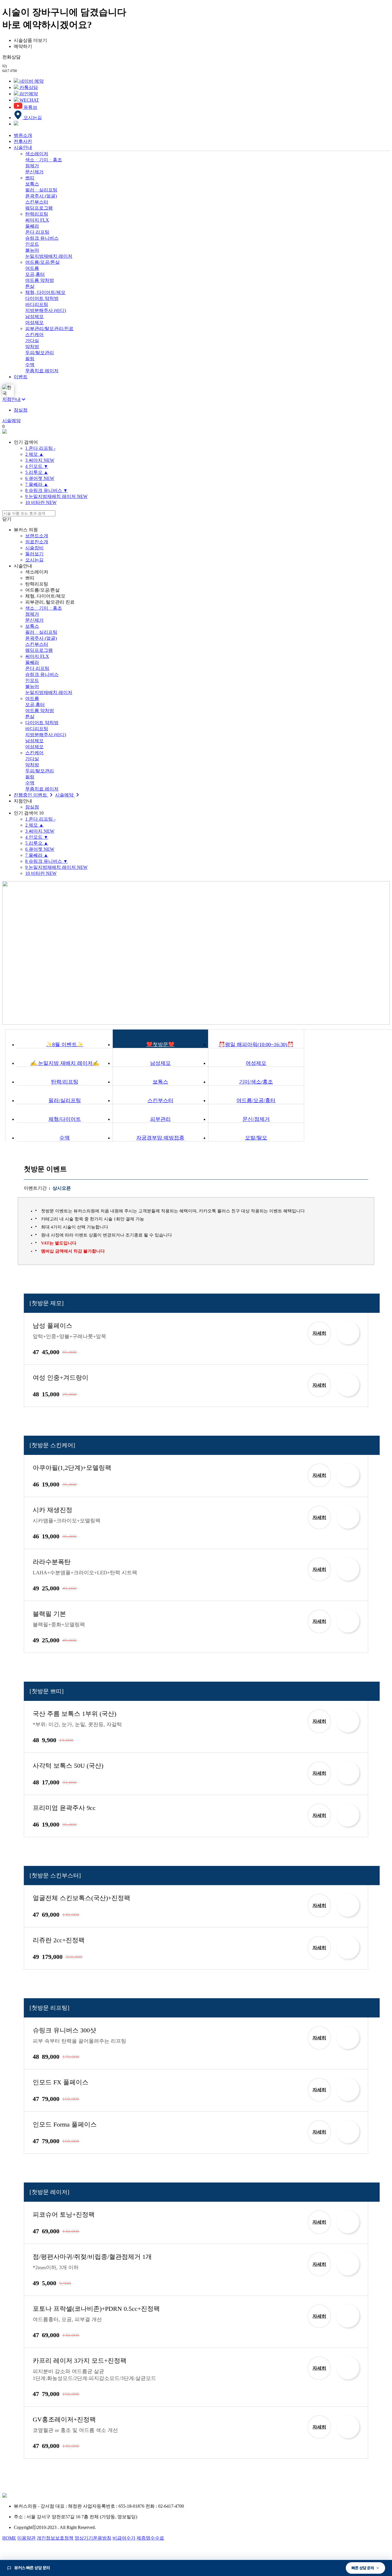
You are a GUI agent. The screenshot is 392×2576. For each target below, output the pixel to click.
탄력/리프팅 (65, 1082)
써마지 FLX (37, 220)
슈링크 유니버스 (42, 238)
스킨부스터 (37, 202)
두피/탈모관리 (40, 353)
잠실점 (21, 410)
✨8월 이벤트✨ (65, 1044)
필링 (30, 359)
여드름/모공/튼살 (42, 262)
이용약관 (26, 2538)
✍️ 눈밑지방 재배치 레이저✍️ (65, 1063)
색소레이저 (37, 154)
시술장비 (34, 548)
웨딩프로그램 (39, 208)
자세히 (319, 1333)
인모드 (32, 244)
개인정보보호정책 (55, 2538)
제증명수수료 (150, 2538)
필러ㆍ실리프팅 (41, 190)
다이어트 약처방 (42, 298)
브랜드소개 (37, 536)
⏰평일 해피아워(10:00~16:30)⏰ (256, 1044)
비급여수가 (124, 2538)
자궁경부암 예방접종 (160, 1138)
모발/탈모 (256, 1138)
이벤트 (21, 377)
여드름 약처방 (40, 280)
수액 (30, 365)
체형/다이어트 (65, 1119)
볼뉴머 (32, 250)
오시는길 (34, 560)
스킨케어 (34, 335)
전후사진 (23, 141)
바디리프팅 (37, 304)
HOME (9, 2538)
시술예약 (11, 421)
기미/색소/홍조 (256, 1082)
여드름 (32, 268)
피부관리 (160, 1119)
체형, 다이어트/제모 (45, 292)
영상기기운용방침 (93, 2538)
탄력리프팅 (37, 214)
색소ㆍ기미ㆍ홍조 (44, 160)
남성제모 (34, 316)
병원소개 (23, 135)
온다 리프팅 (37, 232)
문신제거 (34, 172)
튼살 (30, 286)
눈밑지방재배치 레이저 (49, 256)
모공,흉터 (35, 274)
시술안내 (23, 147)
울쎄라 (32, 226)
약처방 (32, 347)
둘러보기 (34, 554)
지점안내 (11, 399)
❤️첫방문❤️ (160, 1044)
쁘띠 (30, 178)
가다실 (32, 341)
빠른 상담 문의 (363, 2568)
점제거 (32, 166)
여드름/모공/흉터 (256, 1100)
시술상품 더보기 (30, 40)
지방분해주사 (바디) (46, 310)
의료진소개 (37, 542)
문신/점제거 (256, 1119)
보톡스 (32, 184)
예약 (348, 1333)
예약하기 (23, 46)
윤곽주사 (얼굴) (41, 196)
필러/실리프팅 (65, 1100)
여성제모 (34, 322)
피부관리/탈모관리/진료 (49, 328)
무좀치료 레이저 (42, 371)
